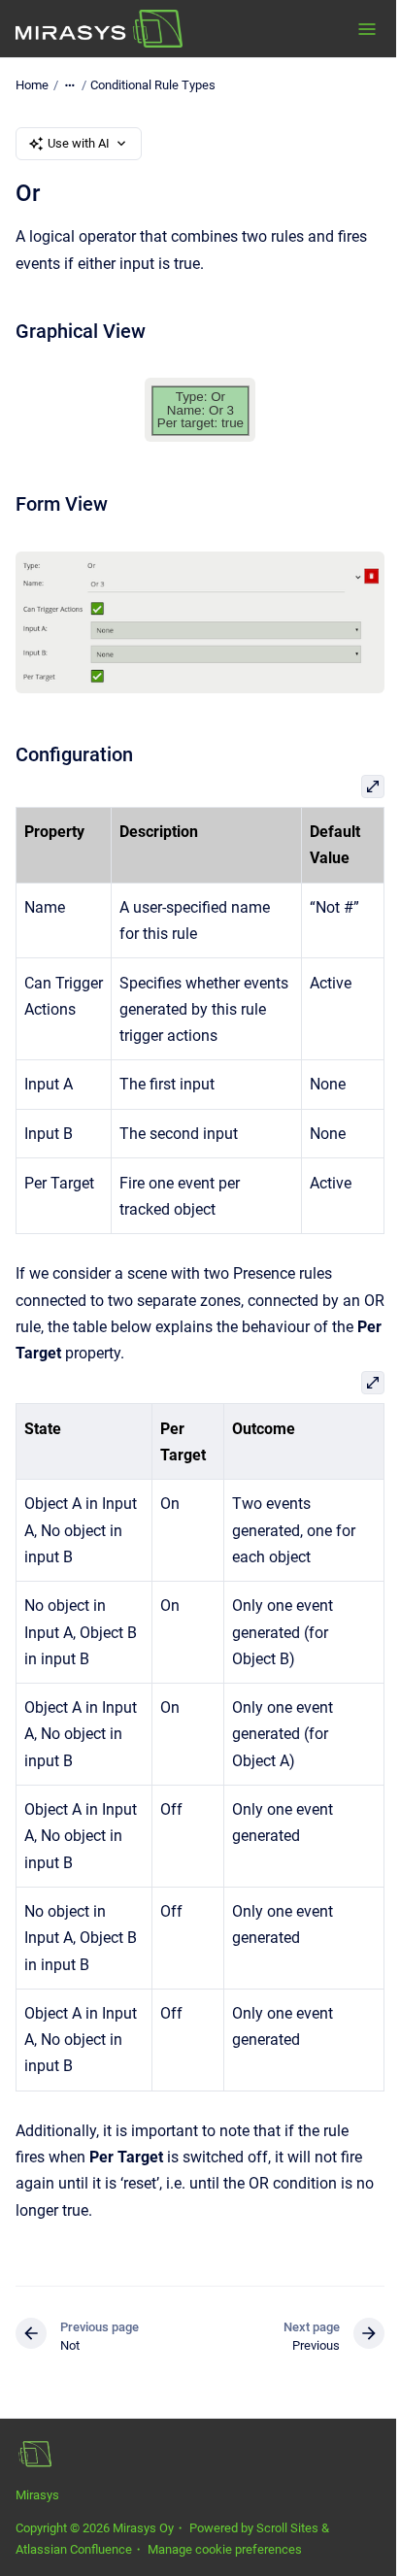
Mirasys (37, 2495)
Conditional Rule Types (153, 85)
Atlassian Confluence (74, 2549)
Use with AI (79, 143)
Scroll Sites (287, 2528)
